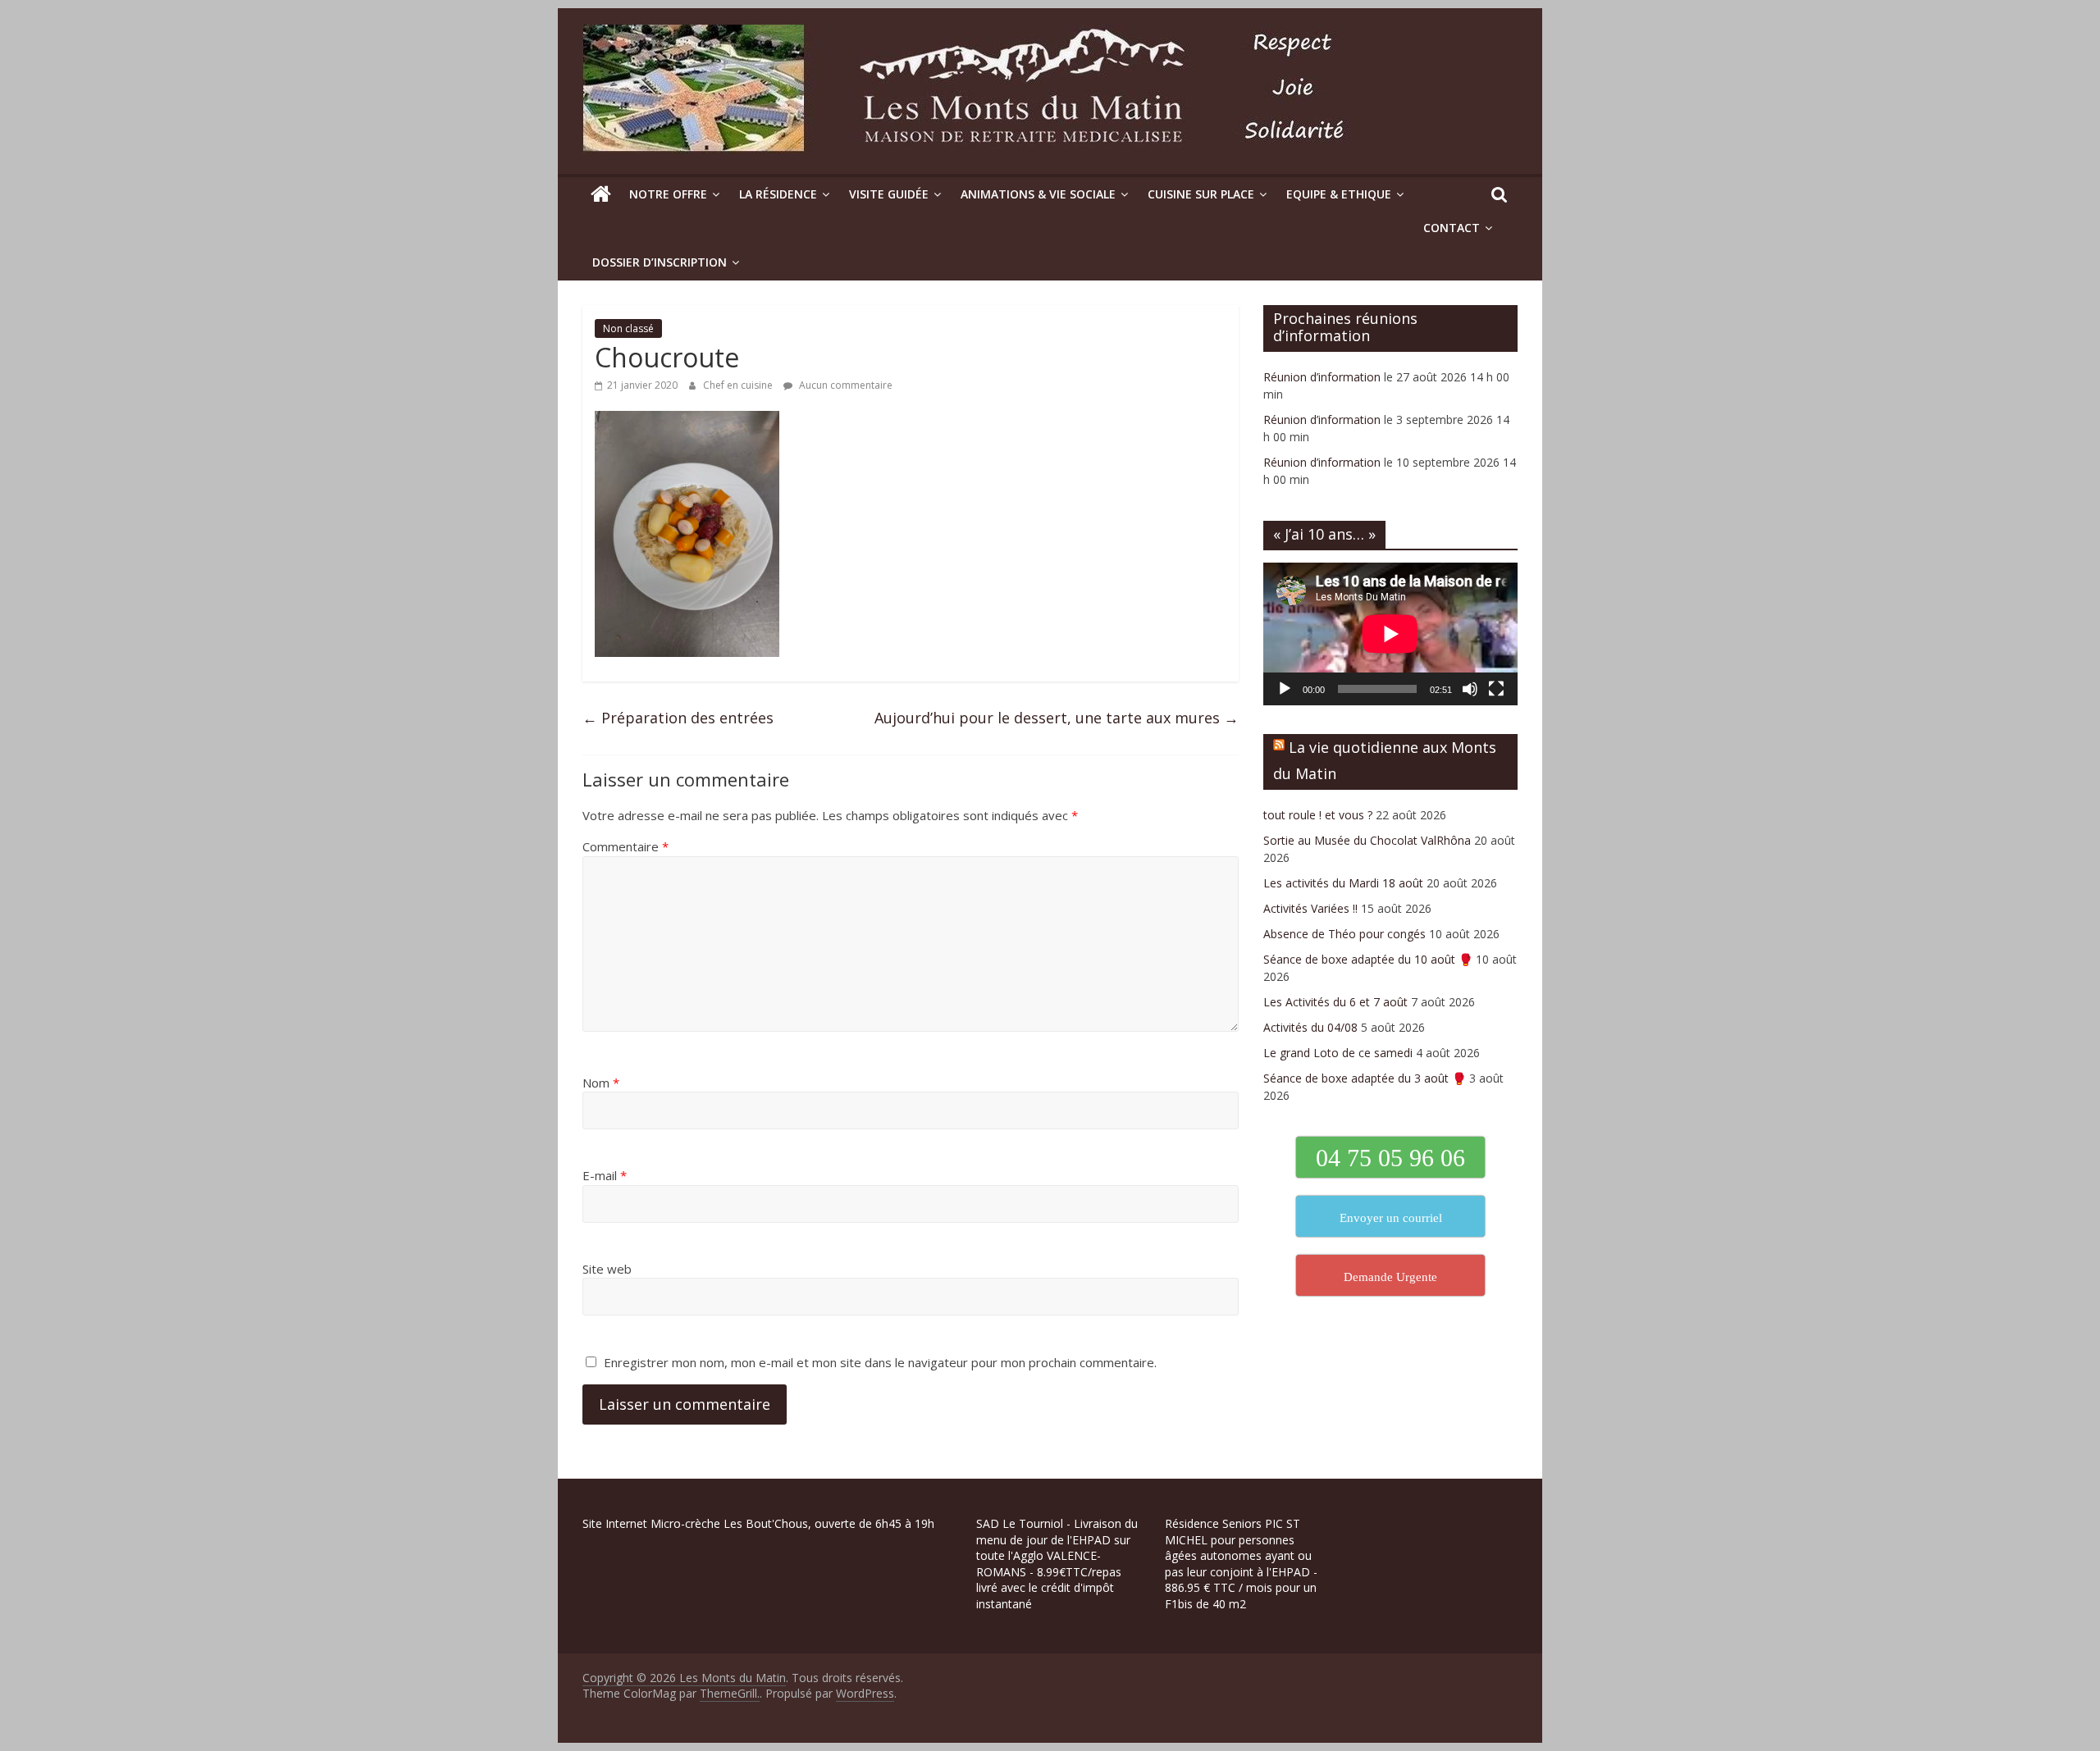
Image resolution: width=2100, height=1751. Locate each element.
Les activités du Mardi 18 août (1343, 883)
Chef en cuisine (739, 385)
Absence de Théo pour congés (1344, 934)
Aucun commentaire (845, 385)
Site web (607, 1269)
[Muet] (1470, 689)
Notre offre (668, 194)
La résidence (778, 194)
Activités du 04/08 (1310, 1027)
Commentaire (625, 846)
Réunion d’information (1322, 377)
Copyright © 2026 (631, 1678)
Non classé (628, 328)
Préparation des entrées (678, 718)
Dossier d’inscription (660, 262)
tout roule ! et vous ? (1318, 815)
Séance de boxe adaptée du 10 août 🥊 (1368, 959)
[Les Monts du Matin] (601, 194)
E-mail (605, 1175)
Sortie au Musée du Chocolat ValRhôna (1367, 840)
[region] (213, 1634)
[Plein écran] (1496, 689)
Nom (601, 1083)
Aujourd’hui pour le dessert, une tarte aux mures (1057, 718)
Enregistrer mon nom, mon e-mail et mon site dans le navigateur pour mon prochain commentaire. (880, 1362)
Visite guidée (889, 194)
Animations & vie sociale (1038, 194)
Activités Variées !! (1310, 908)
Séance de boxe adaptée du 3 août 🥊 (1365, 1078)
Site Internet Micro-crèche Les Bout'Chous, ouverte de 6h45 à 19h (758, 1523)
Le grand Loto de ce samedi (1338, 1053)
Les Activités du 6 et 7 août (1335, 1002)
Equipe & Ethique (1339, 194)
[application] (1390, 634)
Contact (1452, 228)
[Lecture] (1285, 689)
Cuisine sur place (1201, 194)
